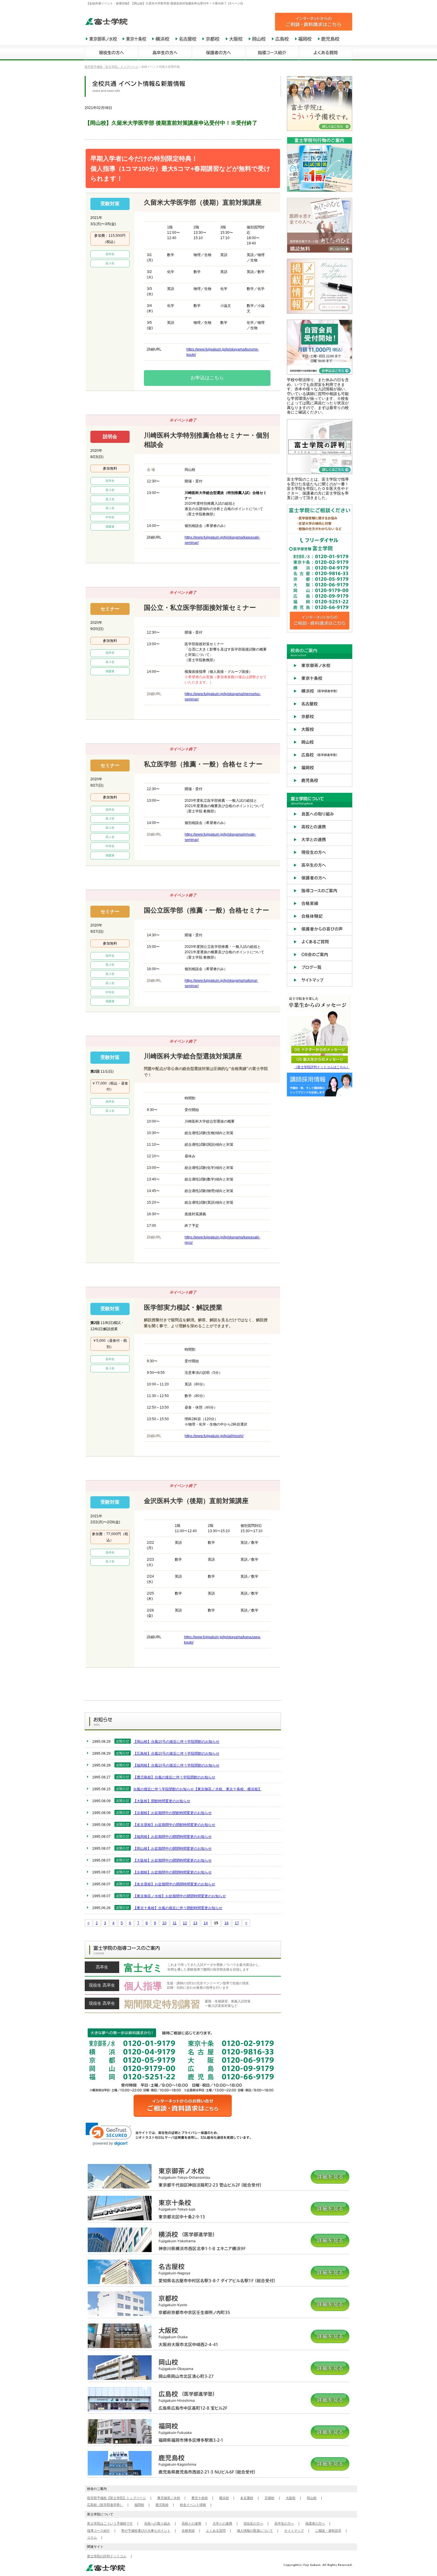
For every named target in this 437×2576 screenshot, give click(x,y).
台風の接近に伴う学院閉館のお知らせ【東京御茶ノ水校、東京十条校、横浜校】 (197, 1789)
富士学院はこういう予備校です (110, 2523)
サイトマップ (294, 2531)
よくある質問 (216, 2531)
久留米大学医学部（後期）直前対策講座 (203, 202)
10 (164, 1923)
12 (185, 1923)
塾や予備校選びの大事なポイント (146, 2531)
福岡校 (139, 2505)
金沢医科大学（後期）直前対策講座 (196, 1501)
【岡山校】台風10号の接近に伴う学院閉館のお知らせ (176, 1742)
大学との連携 (222, 2523)
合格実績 (188, 2531)
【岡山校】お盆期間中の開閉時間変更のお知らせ (172, 1849)
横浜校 (224, 2498)
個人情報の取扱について (255, 2531)
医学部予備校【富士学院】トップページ (117, 2498)
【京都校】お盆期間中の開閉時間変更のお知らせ (172, 1872)
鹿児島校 (162, 2505)
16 (227, 1923)
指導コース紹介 (99, 2531)
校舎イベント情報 (193, 2505)
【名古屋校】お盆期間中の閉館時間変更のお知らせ (174, 1825)
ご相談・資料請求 (328, 2531)
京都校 (269, 2498)
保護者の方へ (315, 2523)
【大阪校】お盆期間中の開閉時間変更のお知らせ (172, 1860)
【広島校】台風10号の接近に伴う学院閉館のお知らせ (176, 1753)
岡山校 (312, 2498)
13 (195, 1923)
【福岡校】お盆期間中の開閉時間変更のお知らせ (172, 1837)
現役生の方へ (253, 2523)
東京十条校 (200, 2498)
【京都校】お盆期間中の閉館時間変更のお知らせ (172, 1813)
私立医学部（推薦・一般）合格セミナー (203, 764)
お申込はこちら (207, 378)
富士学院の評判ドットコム (107, 2556)
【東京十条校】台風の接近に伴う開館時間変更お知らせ (178, 1908)
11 (175, 1923)
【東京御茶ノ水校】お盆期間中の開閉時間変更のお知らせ (180, 1896)
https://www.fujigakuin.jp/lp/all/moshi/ (214, 1436)
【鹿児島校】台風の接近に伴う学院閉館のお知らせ (174, 1777)
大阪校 (291, 2498)
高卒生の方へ (284, 2523)
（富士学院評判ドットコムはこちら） (322, 1067)
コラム (92, 2537)
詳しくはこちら (183, 1969)
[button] (109, 2134)
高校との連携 (191, 2523)
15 (216, 1923)
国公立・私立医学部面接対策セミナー (200, 608)
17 (237, 1923)
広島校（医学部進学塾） (105, 2505)
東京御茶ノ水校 (169, 2498)
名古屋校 (247, 2498)
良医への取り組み (157, 2523)
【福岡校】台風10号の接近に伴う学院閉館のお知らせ (176, 1765)
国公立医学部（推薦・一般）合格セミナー (206, 910)
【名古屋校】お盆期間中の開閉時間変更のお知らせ (174, 1884)
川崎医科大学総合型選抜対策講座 (193, 1056)
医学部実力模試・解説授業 (183, 1307)
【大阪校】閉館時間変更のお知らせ (162, 1801)
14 (206, 1923)
